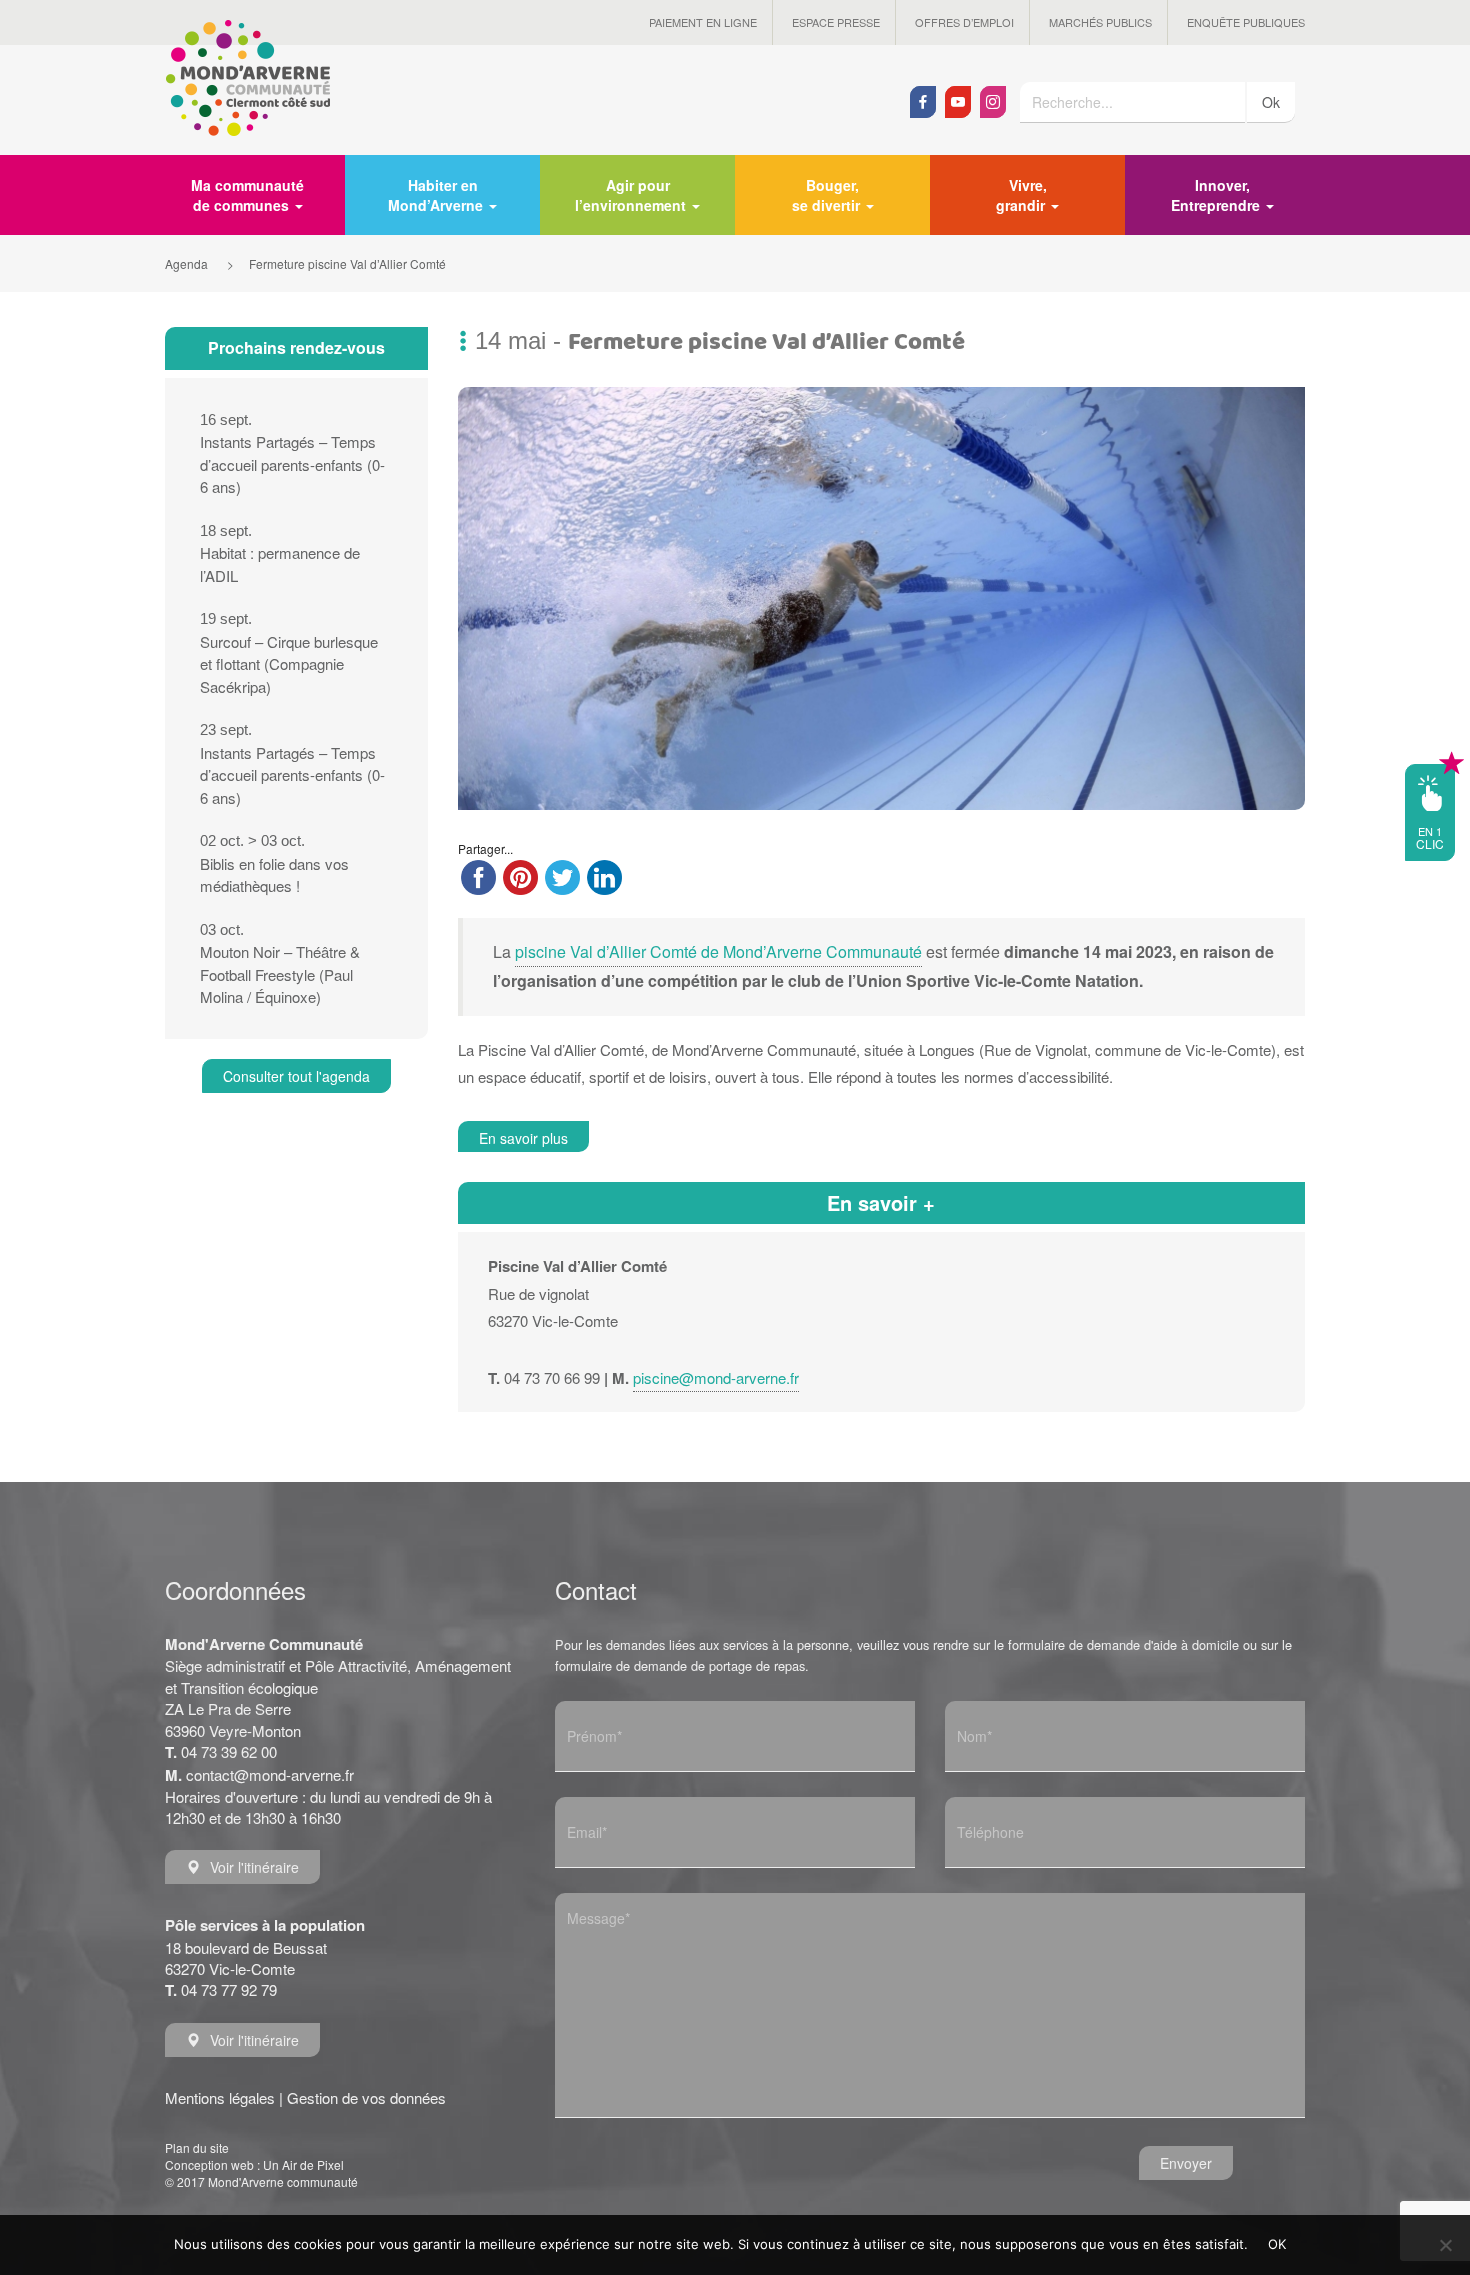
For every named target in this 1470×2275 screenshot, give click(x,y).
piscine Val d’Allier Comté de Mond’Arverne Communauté (718, 951)
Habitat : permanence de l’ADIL (280, 554)
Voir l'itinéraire (254, 1867)
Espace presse (836, 22)
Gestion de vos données (366, 2097)
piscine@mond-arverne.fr (716, 1377)
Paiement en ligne (703, 22)
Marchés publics (1100, 22)
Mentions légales (220, 2097)
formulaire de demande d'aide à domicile (1123, 1644)
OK (1277, 2244)
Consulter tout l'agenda (296, 1076)
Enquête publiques (1246, 22)
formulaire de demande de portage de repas (680, 1665)
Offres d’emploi (964, 22)
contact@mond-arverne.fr (270, 1774)
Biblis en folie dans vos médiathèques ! (274, 864)
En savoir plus (523, 1138)
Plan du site (197, 2147)
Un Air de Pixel (303, 2164)
